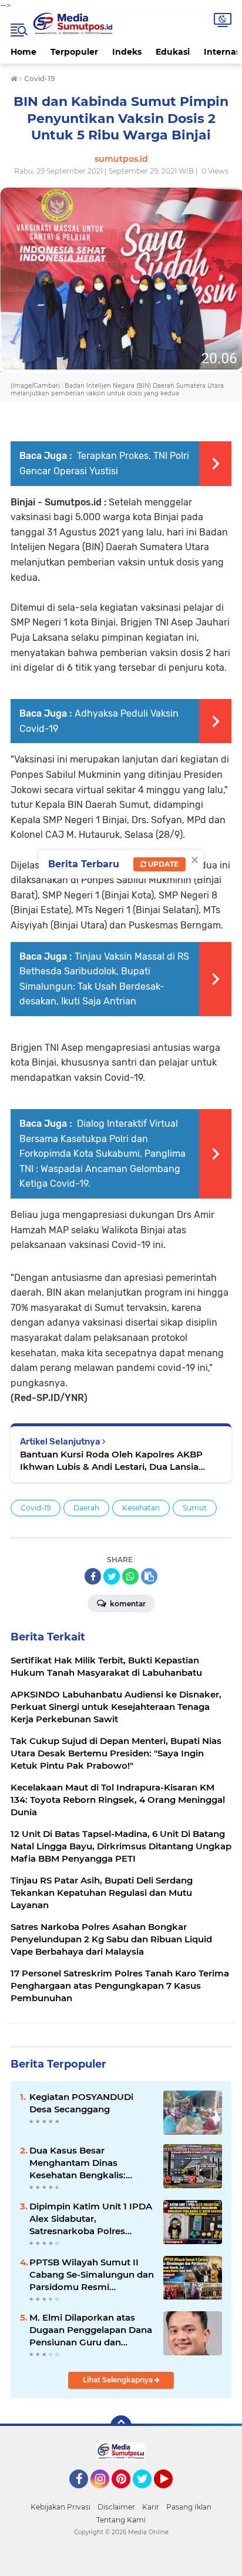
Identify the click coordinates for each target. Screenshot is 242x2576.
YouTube (171, 2494)
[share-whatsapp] (130, 1576)
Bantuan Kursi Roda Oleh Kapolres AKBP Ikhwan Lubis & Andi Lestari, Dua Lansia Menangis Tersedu (111, 1461)
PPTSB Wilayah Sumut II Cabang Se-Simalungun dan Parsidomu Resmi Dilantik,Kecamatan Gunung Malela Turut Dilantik (92, 2275)
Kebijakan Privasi (60, 2507)
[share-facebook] (93, 1576)
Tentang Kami (121, 2520)
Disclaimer (116, 2507)
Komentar (127, 1604)
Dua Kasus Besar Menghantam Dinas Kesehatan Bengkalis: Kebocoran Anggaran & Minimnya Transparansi (82, 2163)
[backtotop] (121, 2426)
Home (23, 52)
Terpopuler (74, 52)
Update (162, 864)
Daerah (86, 1508)
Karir (151, 2507)
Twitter (147, 2494)
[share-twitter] (112, 1576)
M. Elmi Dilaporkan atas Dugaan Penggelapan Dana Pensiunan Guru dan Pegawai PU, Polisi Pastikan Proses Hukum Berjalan (91, 2330)
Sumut (195, 1508)
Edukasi (173, 52)
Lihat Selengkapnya (119, 2380)
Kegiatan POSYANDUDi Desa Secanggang (81, 2103)
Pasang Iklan (189, 2507)
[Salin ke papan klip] (149, 1576)
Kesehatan (141, 1508)
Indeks (127, 52)
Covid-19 (36, 1508)
